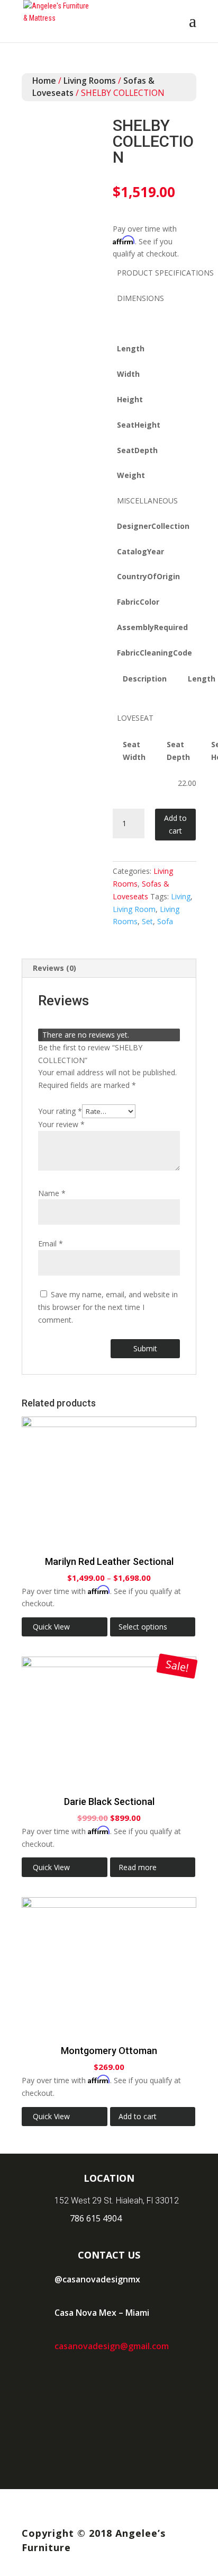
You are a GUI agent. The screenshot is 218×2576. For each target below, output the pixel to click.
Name (52, 1193)
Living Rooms (90, 81)
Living (181, 896)
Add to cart (175, 824)
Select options (143, 1627)
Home (44, 81)
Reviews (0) (54, 968)
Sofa (165, 921)
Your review (61, 1124)
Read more (138, 1867)
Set (147, 921)
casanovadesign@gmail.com (112, 2346)
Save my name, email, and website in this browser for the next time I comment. (108, 1307)
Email (51, 1243)
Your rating (60, 1111)
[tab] (109, 968)
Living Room (134, 909)
